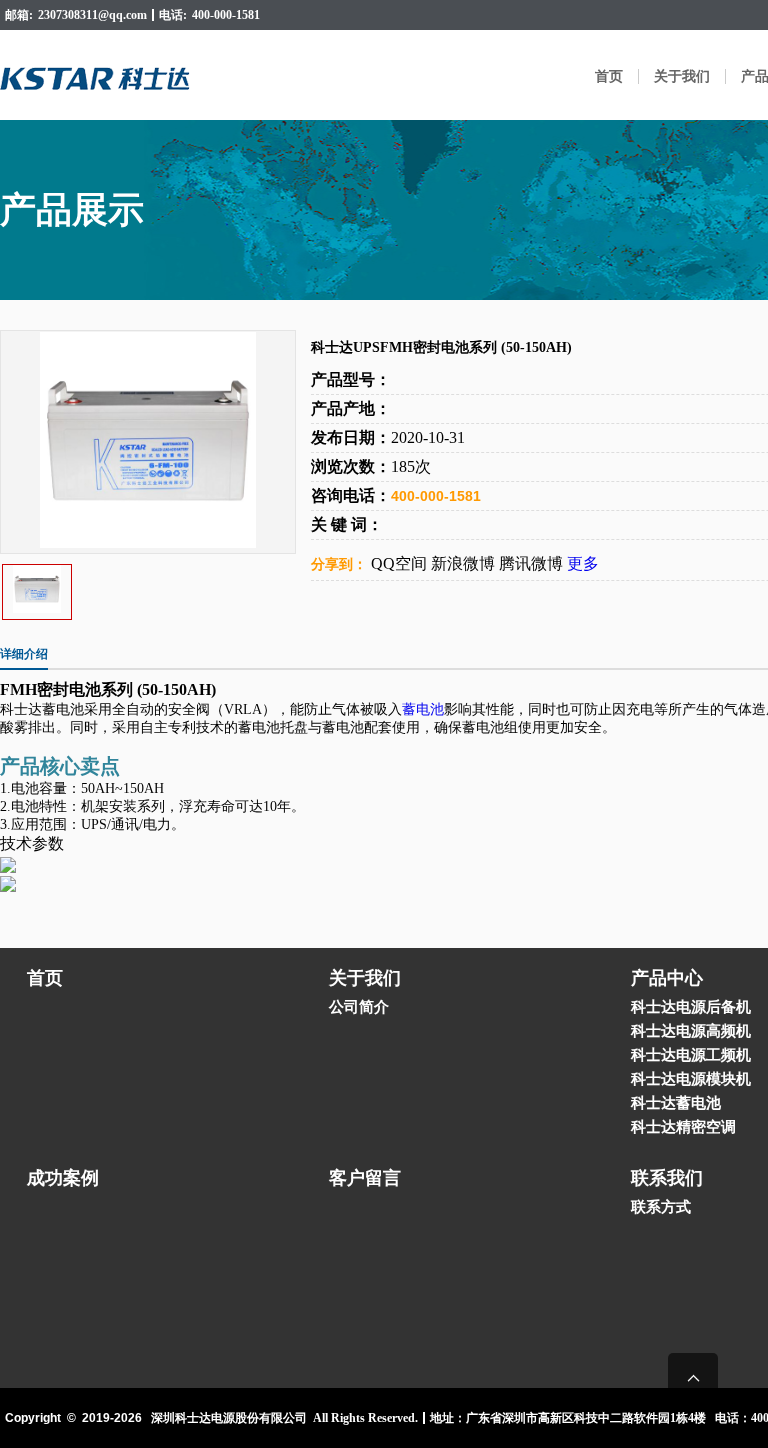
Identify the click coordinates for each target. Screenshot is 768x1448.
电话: (173, 15)
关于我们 (682, 76)
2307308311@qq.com (92, 15)
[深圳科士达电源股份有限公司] (98, 75)
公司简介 (359, 1007)
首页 (609, 76)
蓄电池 (423, 709)
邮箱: (19, 15)
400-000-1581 (226, 15)
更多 (583, 563)
